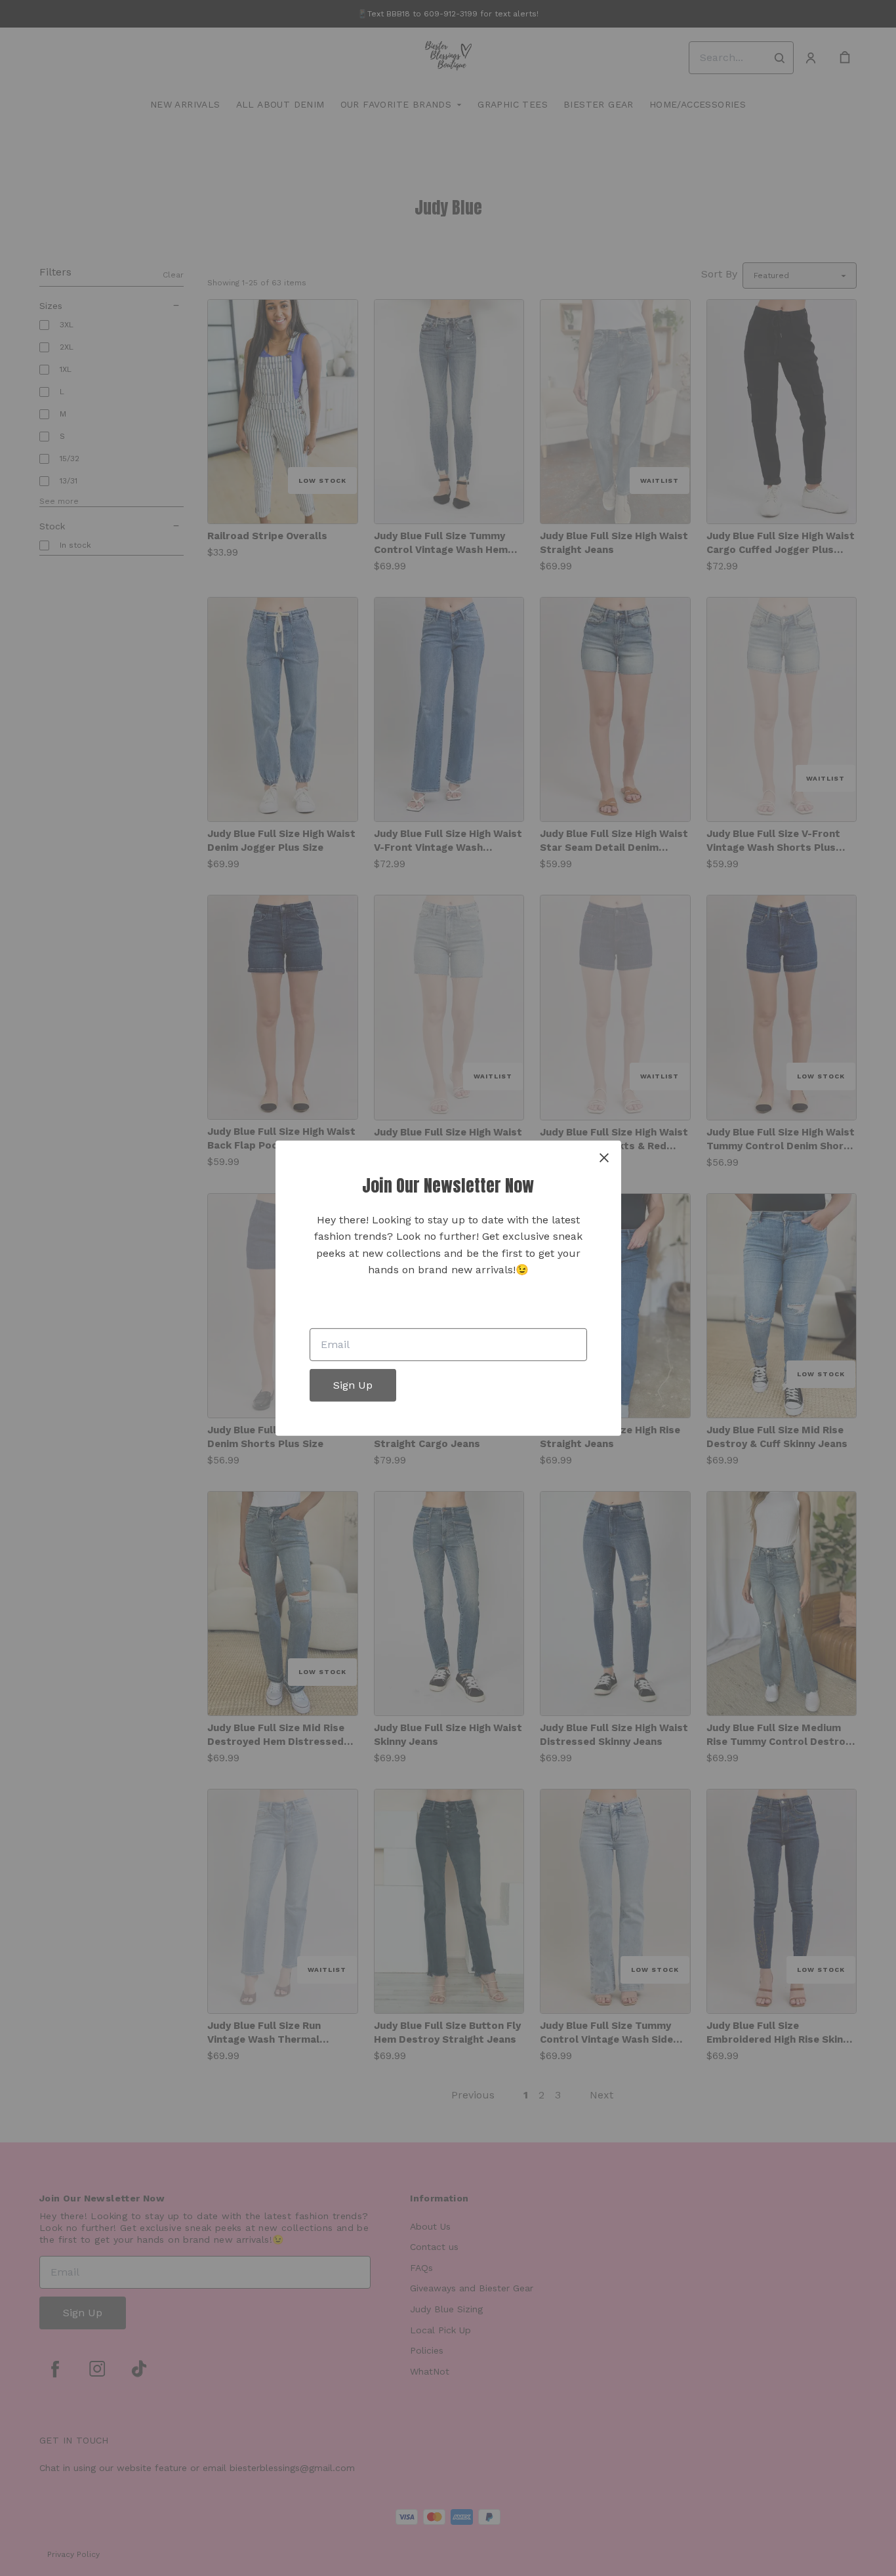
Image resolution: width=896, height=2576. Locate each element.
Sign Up (353, 1385)
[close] (604, 1157)
